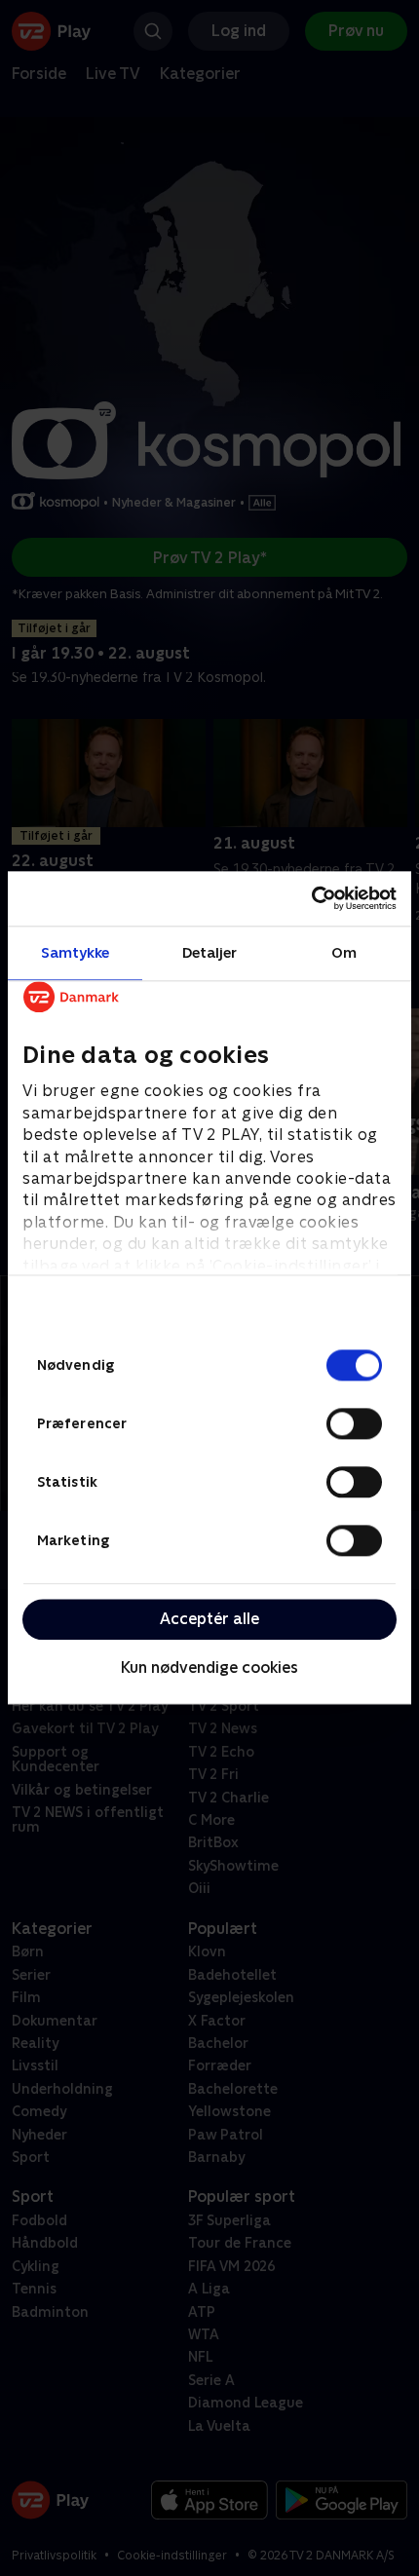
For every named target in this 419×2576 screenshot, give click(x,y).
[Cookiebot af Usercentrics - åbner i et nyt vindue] (311, 898)
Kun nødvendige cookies (209, 1667)
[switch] (354, 1423)
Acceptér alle (209, 1619)
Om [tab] (344, 952)
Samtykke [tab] (76, 952)
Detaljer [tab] (210, 952)
